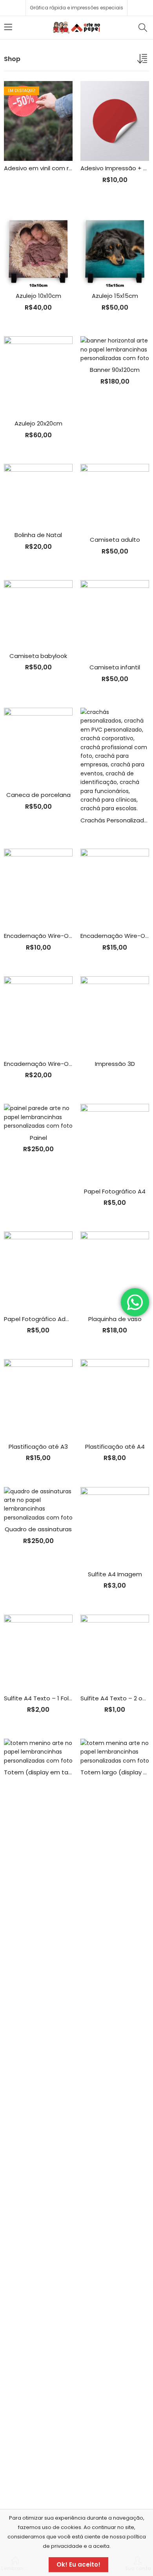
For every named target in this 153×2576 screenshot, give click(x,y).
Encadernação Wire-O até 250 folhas (58, 1064)
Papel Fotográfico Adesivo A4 (47, 1319)
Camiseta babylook (38, 656)
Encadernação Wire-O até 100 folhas (57, 936)
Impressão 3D (115, 1064)
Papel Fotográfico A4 (115, 1191)
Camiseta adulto (115, 540)
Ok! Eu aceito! (78, 2564)
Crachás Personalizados (116, 820)
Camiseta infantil (115, 667)
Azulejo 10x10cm (38, 296)
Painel (38, 1138)
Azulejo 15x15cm (115, 296)
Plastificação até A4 (115, 1447)
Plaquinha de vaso (115, 1319)
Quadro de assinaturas (38, 1529)
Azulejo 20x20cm (38, 423)
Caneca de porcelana (38, 795)
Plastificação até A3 (38, 1447)
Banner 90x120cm (115, 370)
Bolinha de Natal (38, 535)
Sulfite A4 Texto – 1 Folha (40, 1698)
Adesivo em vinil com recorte (46, 168)
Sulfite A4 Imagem (115, 1574)
